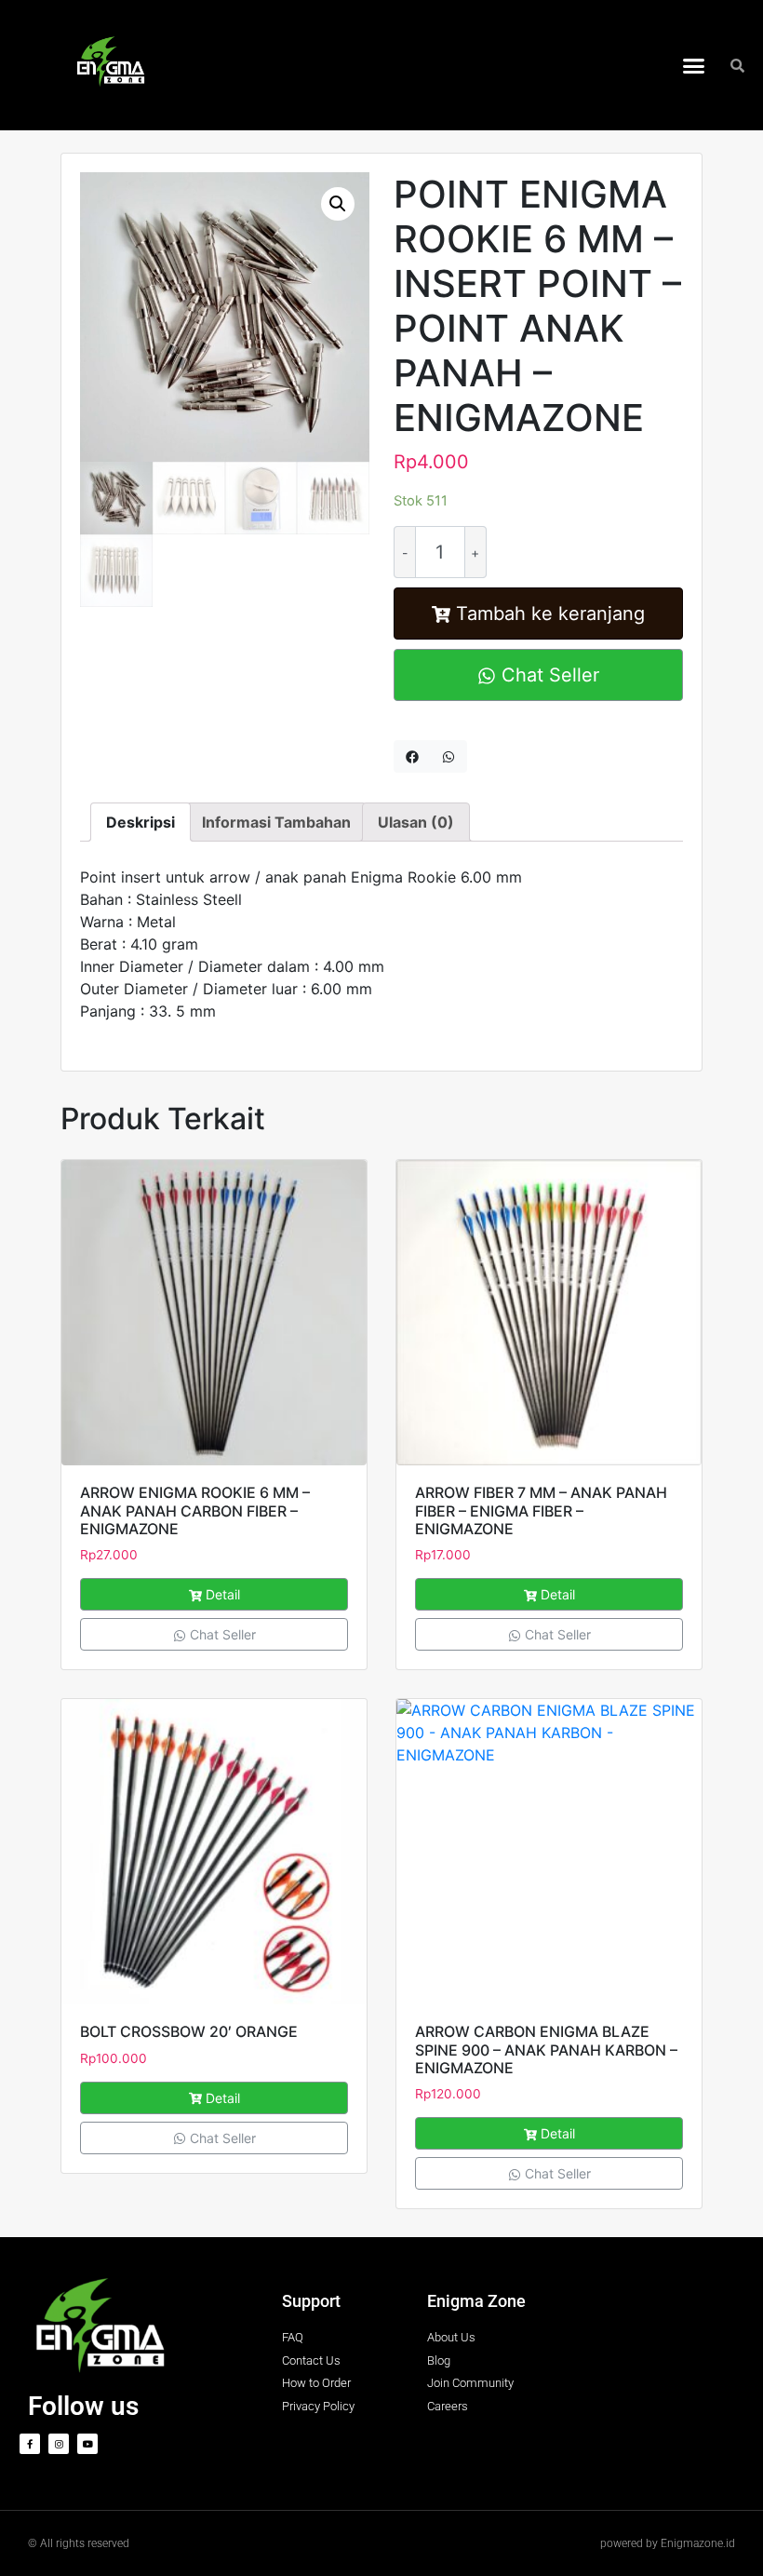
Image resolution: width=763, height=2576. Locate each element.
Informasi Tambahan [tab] (276, 822)
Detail (223, 1594)
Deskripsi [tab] (141, 822)
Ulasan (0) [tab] (416, 822)
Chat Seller (548, 675)
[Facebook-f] (30, 2444)
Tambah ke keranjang (550, 614)
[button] (694, 65)
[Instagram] (59, 2444)
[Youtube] (87, 2444)
